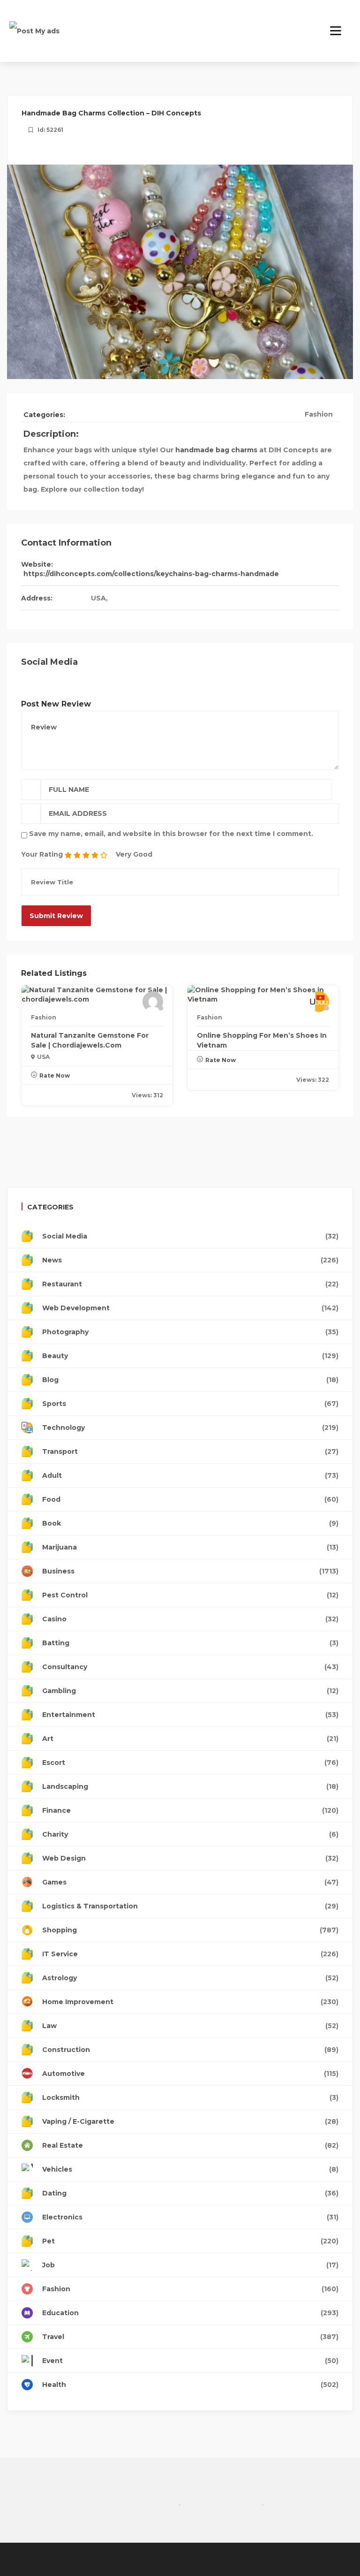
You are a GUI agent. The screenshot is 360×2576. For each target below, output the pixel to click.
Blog (190, 1380)
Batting (190, 1643)
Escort (190, 1763)
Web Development (190, 1308)
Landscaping (190, 1786)
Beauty (190, 1356)
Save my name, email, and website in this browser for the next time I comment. (171, 834)
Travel (190, 2337)
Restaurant (190, 1284)
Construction (190, 2050)
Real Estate (190, 2145)
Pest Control (190, 1595)
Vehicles (190, 2169)
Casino (190, 1619)
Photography (190, 1332)
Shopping (190, 1930)
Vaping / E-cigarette (190, 2121)
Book (190, 1523)
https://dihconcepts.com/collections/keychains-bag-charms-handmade (151, 574)
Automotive (190, 2074)
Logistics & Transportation (190, 1906)
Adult (190, 1475)
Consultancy (190, 1667)
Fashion (319, 414)
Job (190, 2265)
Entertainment (190, 1715)
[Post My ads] (34, 30)
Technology (190, 1428)
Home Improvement (190, 2002)
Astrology (190, 1978)
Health (190, 2385)
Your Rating (42, 854)
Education (190, 2313)
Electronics (190, 2217)
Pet (190, 2241)
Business (190, 1571)
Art (190, 1739)
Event (190, 2361)
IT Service (190, 1954)
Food (190, 1499)
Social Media (190, 1236)
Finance (190, 1810)
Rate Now (55, 1075)
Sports (190, 1404)
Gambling (190, 1691)
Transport (190, 1451)
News (190, 1260)
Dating (190, 2193)
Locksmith (190, 2097)
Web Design (190, 1858)
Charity (190, 1834)
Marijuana (190, 1547)
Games (190, 1882)
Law (190, 2026)
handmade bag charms (216, 450)
